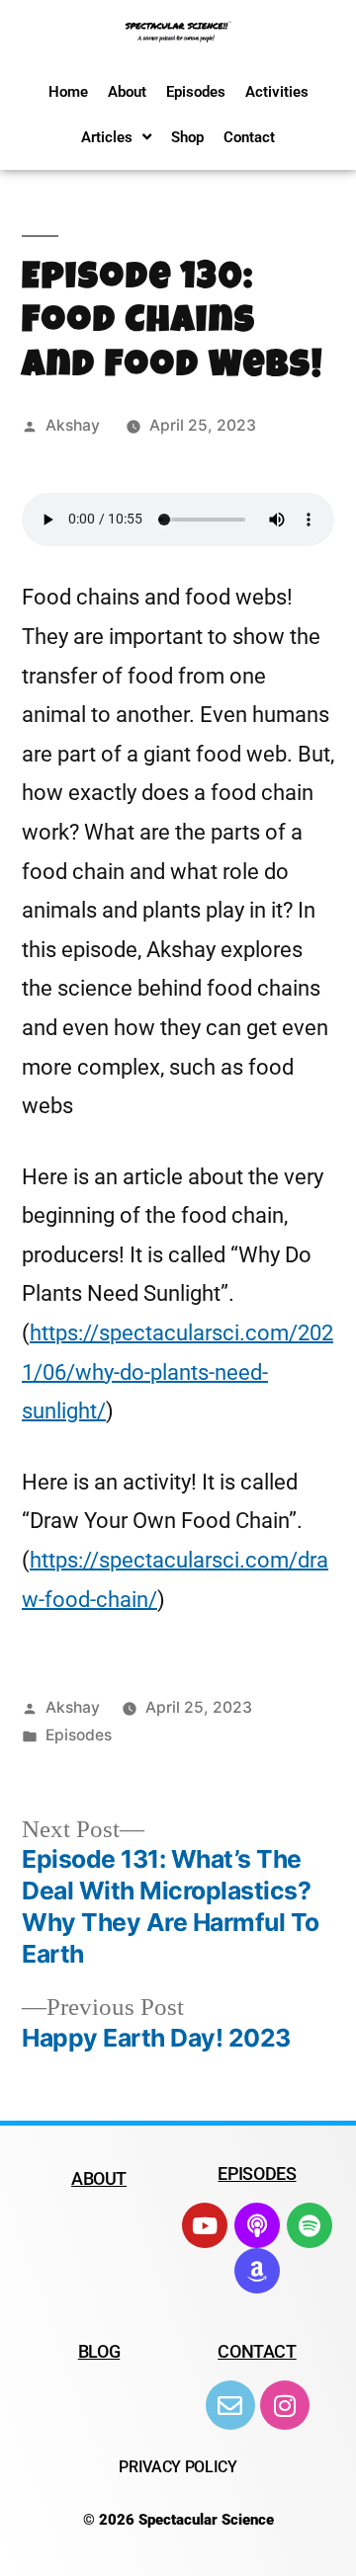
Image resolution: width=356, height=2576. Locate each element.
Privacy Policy (178, 2467)
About (127, 92)
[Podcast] (257, 2225)
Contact (249, 137)
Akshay (73, 425)
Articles (107, 137)
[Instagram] (285, 2405)
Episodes (196, 92)
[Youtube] (205, 2225)
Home (68, 92)
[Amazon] (257, 2271)
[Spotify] (310, 2225)
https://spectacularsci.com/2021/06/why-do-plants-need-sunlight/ (178, 1372)
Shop (187, 137)
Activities (277, 92)
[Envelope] (230, 2405)
